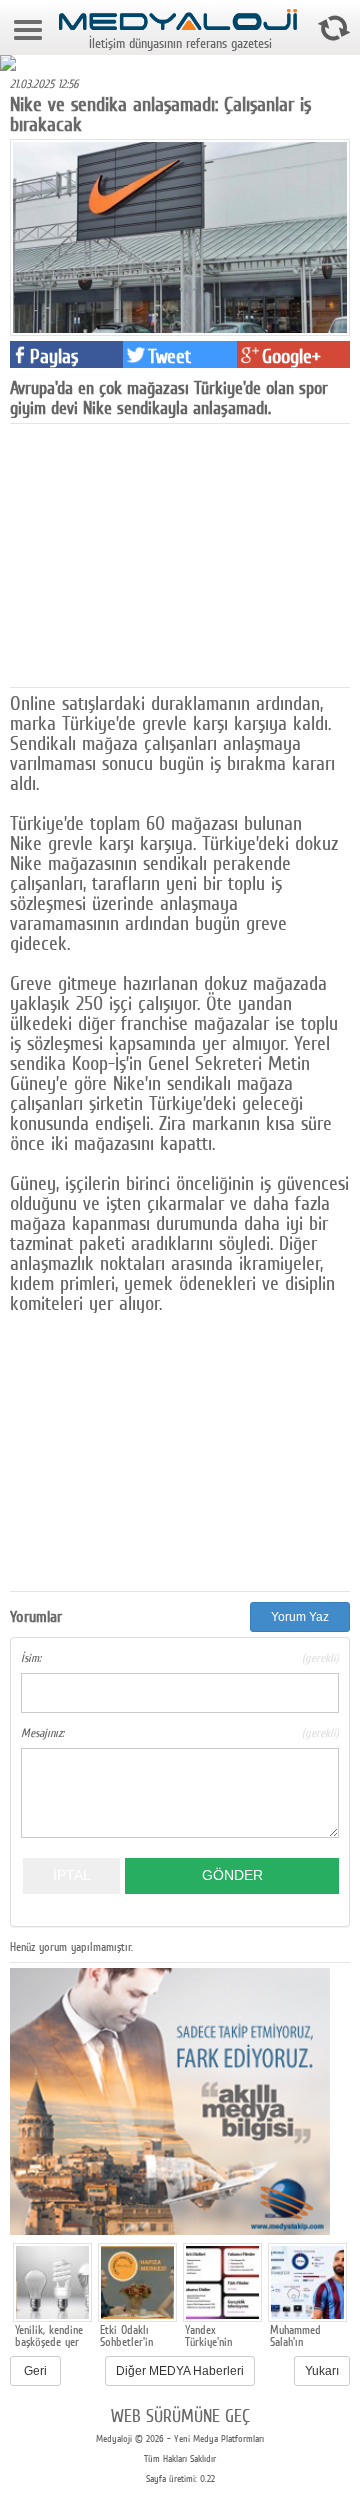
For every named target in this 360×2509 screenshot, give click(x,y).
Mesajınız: (180, 1733)
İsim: (180, 1658)
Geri (35, 2371)
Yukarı (322, 2371)
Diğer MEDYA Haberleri (180, 2371)
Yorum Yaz (300, 1617)
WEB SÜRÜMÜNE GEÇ (180, 2415)
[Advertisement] (160, 554)
